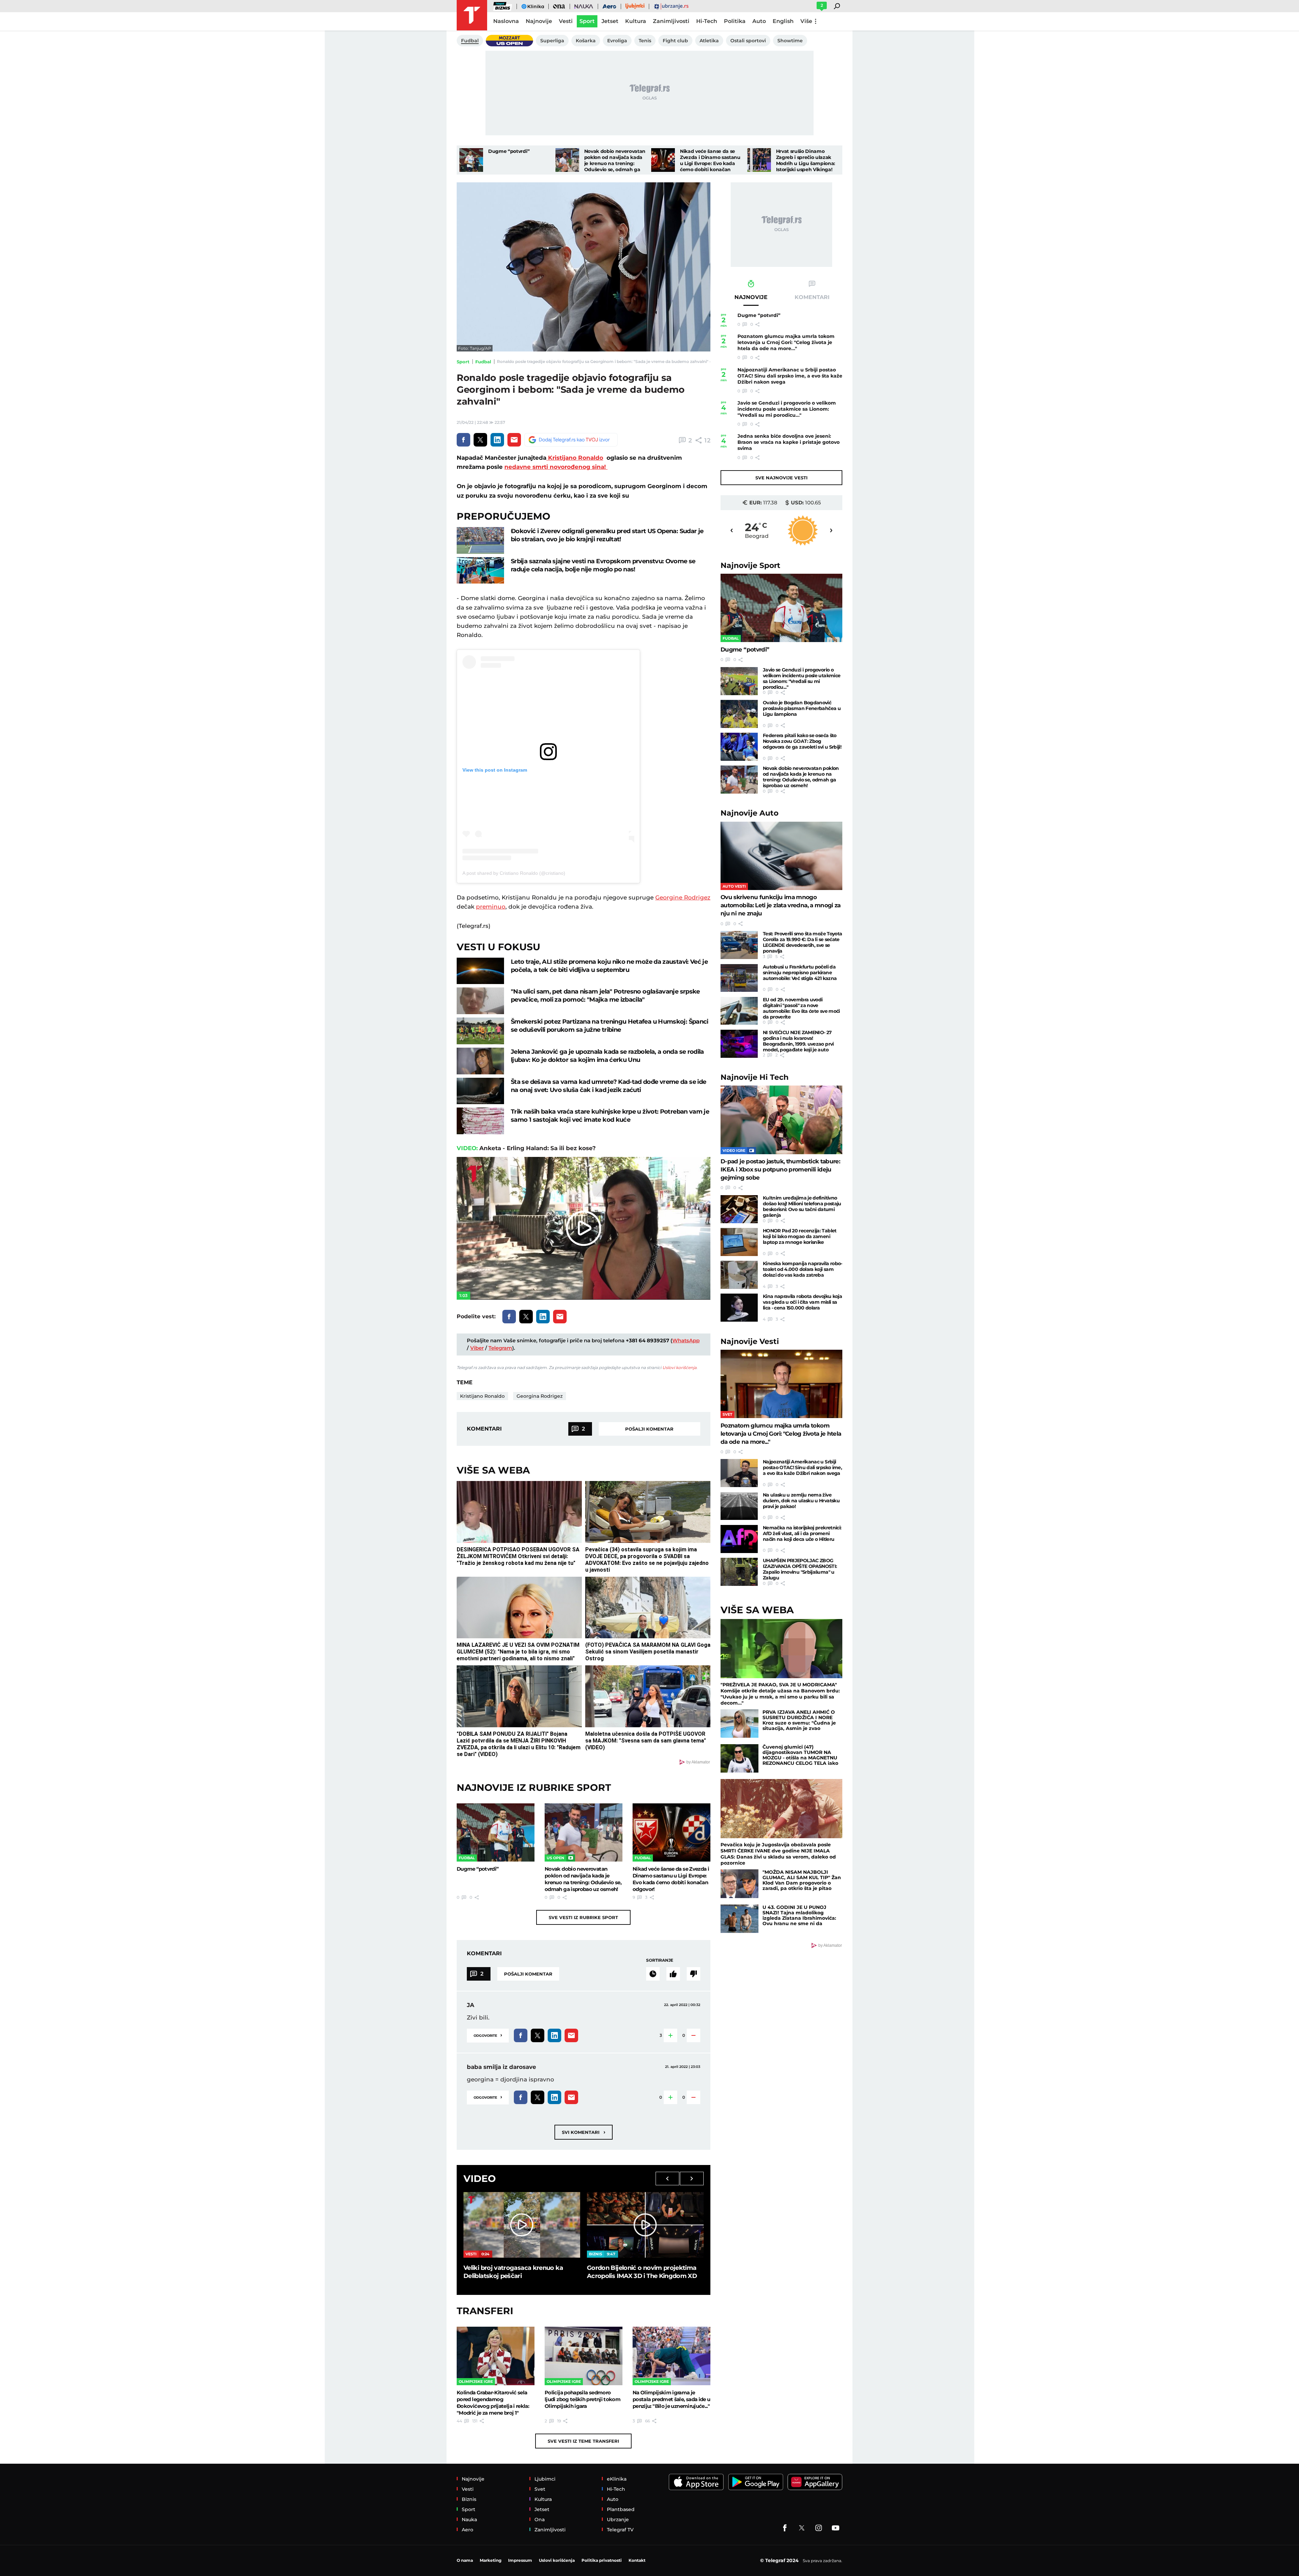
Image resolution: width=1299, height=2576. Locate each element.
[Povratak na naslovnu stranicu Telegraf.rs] (472, 15)
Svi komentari (584, 2132)
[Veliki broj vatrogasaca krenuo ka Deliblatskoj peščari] (522, 2225)
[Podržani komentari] (673, 1974)
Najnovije (750, 565)
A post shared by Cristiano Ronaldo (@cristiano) (514, 873)
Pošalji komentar (649, 1429)
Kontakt (637, 2560)
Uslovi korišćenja (679, 1367)
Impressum (520, 2560)
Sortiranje (660, 1960)
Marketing (491, 2560)
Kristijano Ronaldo (575, 458)
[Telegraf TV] (836, 2528)
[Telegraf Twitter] (802, 2528)
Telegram (500, 1348)
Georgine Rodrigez (683, 897)
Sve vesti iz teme (583, 2441)
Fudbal (483, 362)
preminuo (491, 907)
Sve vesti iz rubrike (583, 1917)
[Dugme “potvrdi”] (471, 160)
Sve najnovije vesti (781, 478)
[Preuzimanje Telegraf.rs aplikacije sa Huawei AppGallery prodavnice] (815, 2482)
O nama (465, 2560)
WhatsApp (686, 1340)
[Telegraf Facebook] (785, 2528)
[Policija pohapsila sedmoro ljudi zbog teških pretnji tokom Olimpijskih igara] (584, 2356)
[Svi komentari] (653, 1974)
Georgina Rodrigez (540, 1396)
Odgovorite (488, 2035)
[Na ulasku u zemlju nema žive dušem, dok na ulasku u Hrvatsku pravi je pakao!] (739, 1506)
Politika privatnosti (602, 2560)
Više (806, 21)
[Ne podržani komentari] (693, 1974)
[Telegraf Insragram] (819, 2528)
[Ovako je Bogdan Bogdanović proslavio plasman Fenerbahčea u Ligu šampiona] (739, 714)
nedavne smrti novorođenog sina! (556, 467)
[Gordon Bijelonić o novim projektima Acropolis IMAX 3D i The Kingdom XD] (645, 2225)
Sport (463, 362)
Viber (477, 1348)
